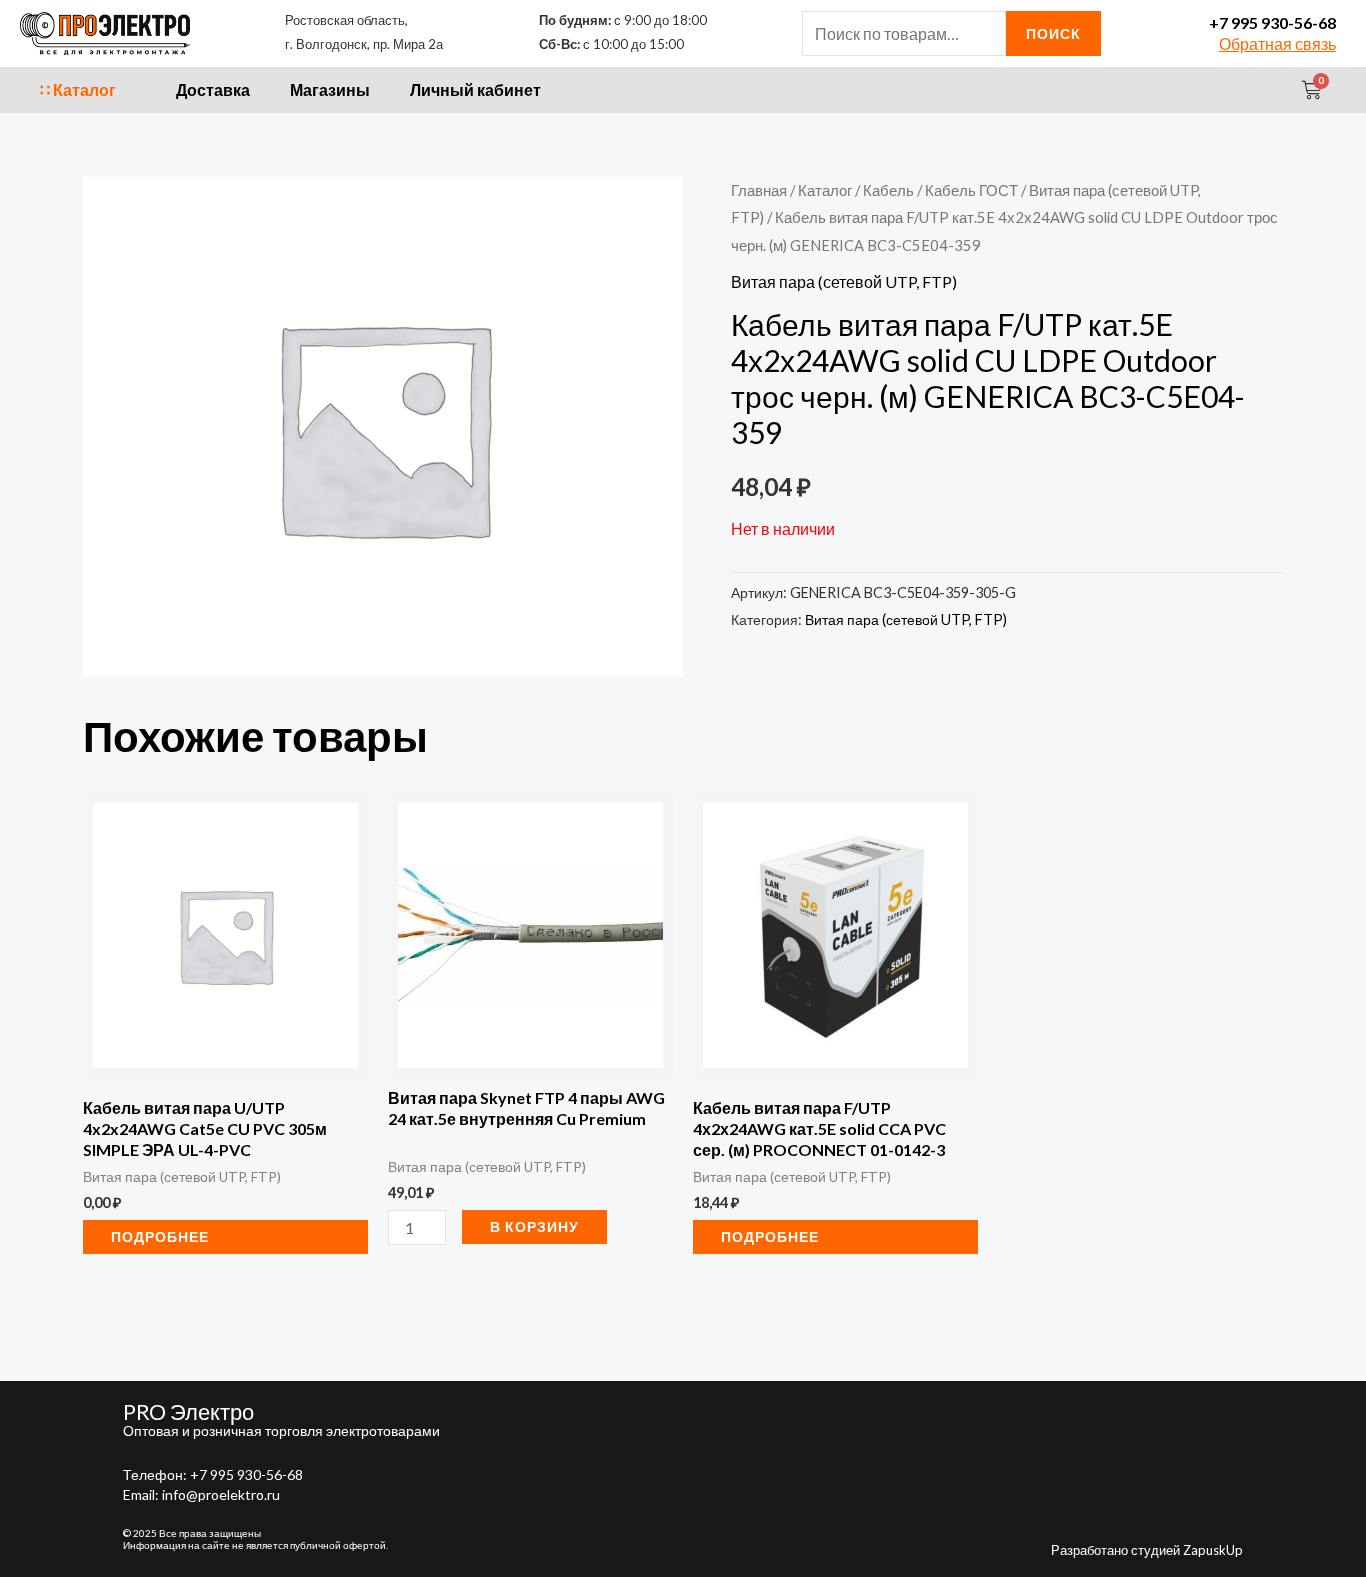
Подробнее (160, 1236)
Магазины (330, 89)
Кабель (888, 190)
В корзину (534, 1226)
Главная (759, 190)
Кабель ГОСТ (971, 190)
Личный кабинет (475, 89)
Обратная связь (1277, 43)
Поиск (1053, 33)
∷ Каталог (78, 89)
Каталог (825, 190)
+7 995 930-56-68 (1272, 22)
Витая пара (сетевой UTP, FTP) (844, 281)
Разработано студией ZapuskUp (1147, 1550)
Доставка (213, 89)
